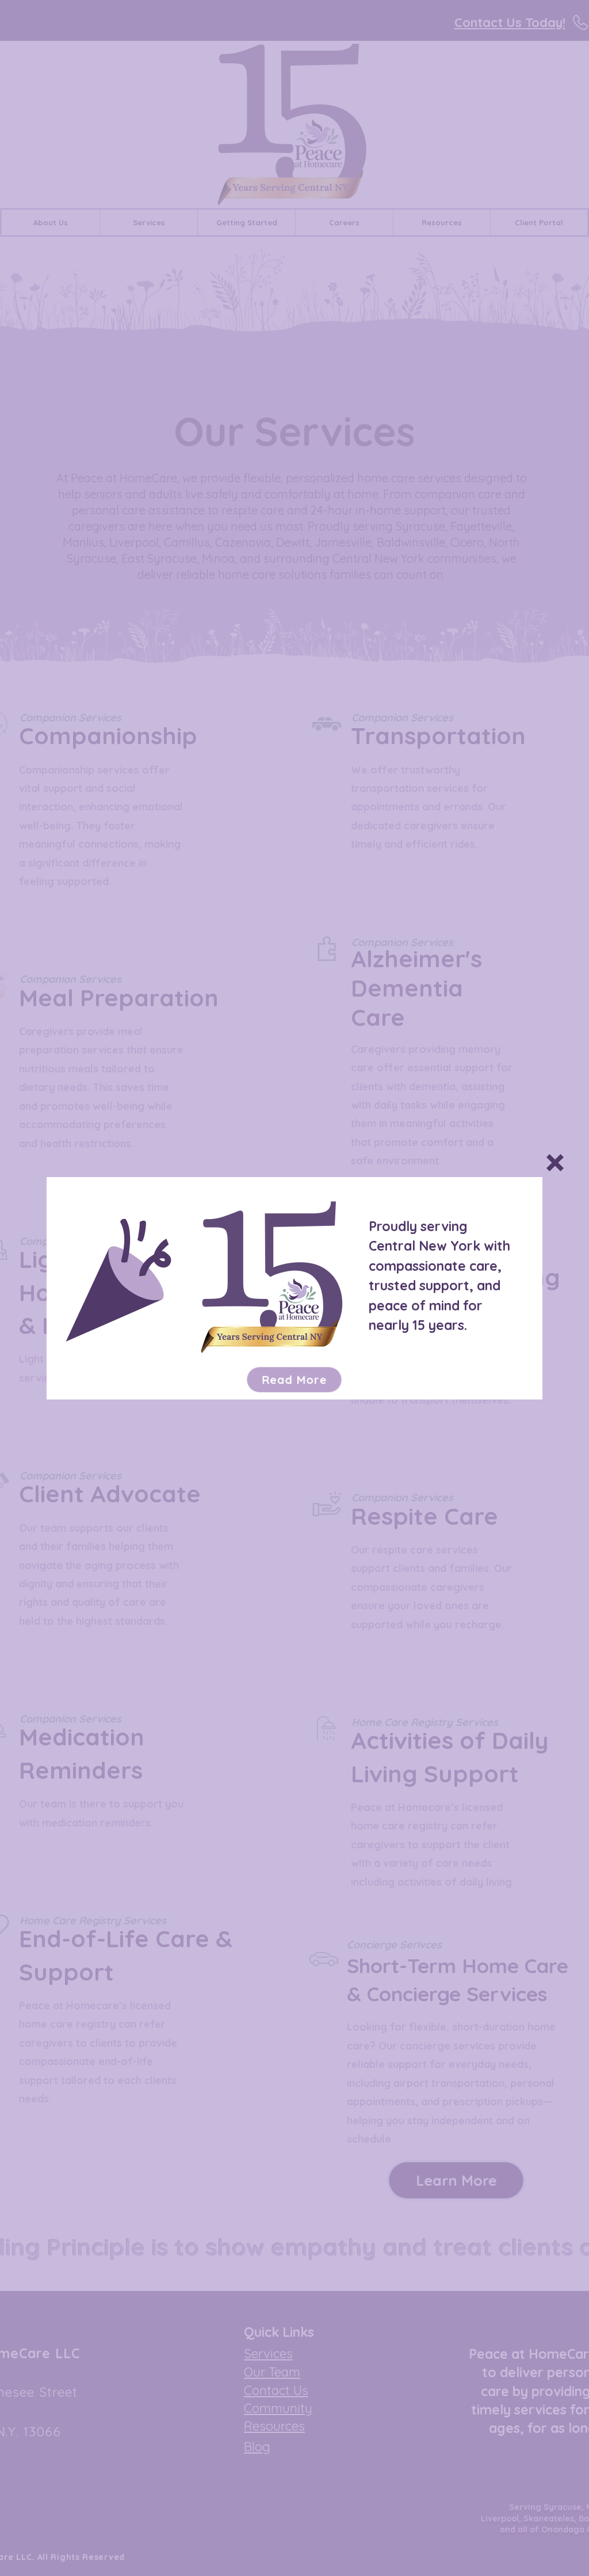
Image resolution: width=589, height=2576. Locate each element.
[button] (555, 1163)
